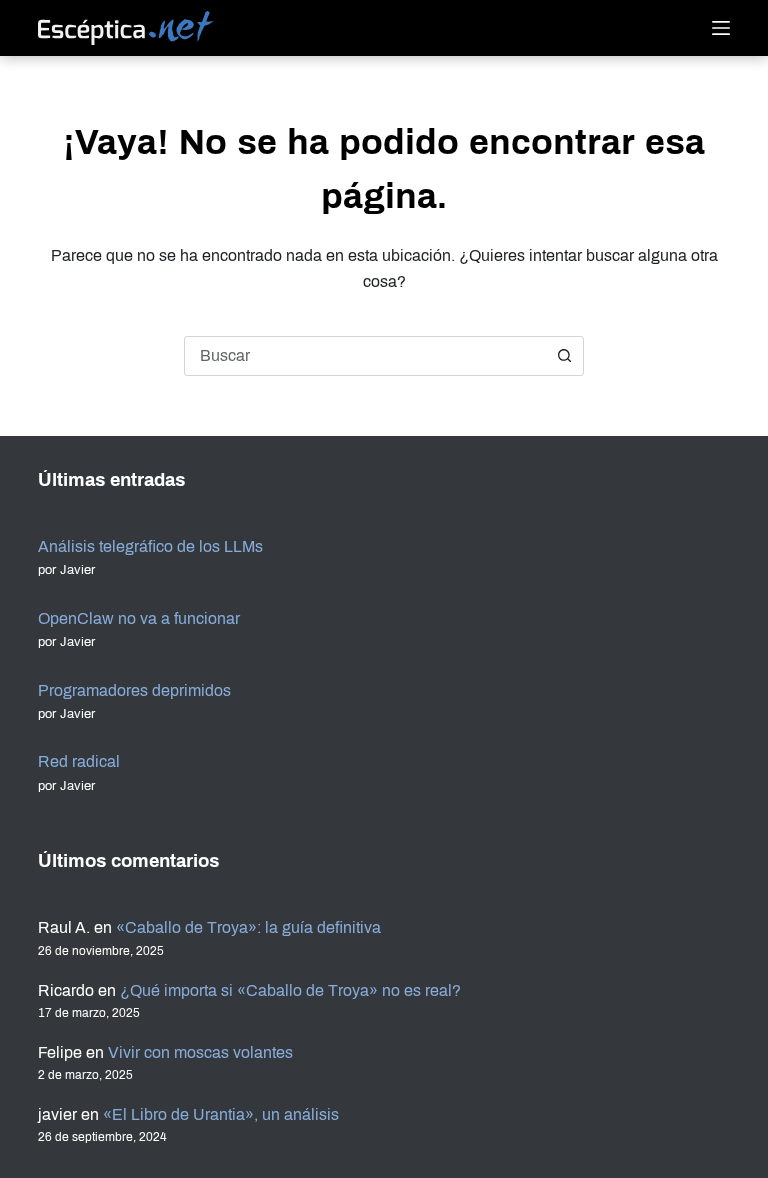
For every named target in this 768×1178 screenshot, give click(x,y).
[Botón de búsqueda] (564, 356)
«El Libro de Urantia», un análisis (221, 1114)
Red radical (79, 761)
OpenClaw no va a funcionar (139, 618)
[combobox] (365, 356)
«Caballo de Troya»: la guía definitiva (248, 927)
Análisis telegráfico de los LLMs (150, 546)
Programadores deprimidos (134, 690)
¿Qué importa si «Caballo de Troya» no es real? (290, 990)
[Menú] (721, 28)
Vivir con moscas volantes (200, 1052)
